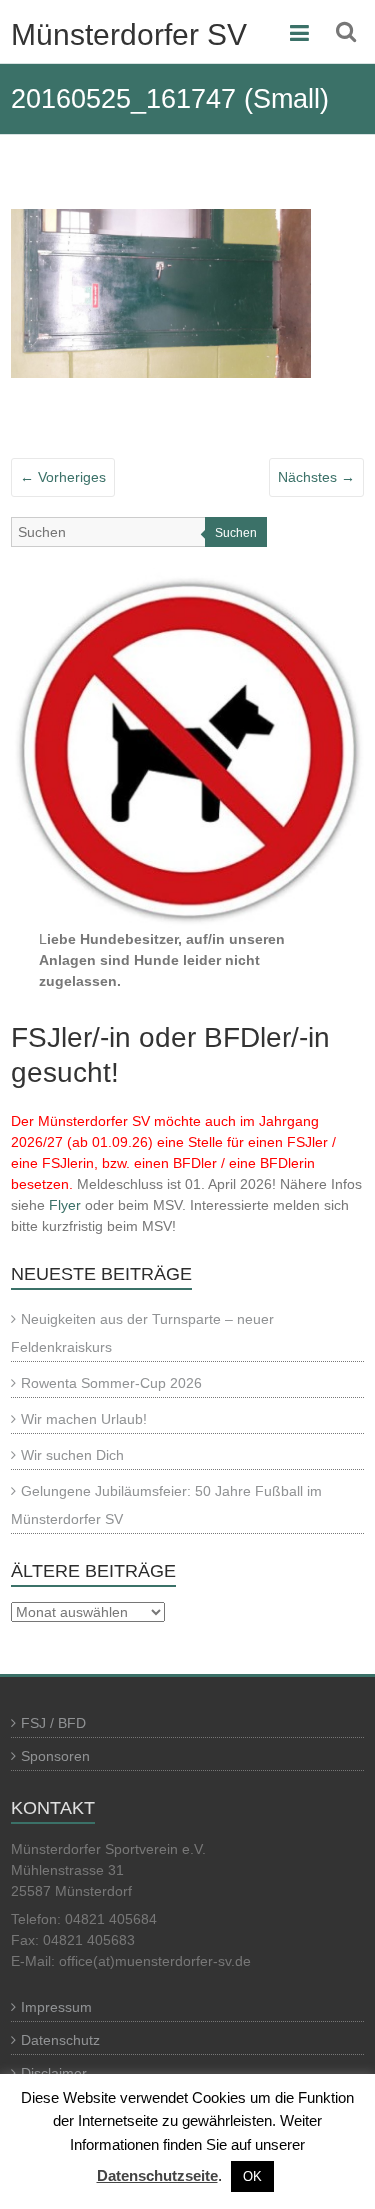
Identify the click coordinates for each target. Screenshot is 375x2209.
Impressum (56, 2007)
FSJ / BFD (53, 1723)
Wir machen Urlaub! (84, 1419)
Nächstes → (316, 477)
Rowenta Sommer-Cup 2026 (111, 1383)
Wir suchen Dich (72, 1455)
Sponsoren (55, 1756)
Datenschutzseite (157, 2175)
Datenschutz (60, 2040)
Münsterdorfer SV (129, 34)
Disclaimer (54, 2073)
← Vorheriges (63, 477)
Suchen (236, 533)
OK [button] (252, 2176)
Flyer (65, 1205)
